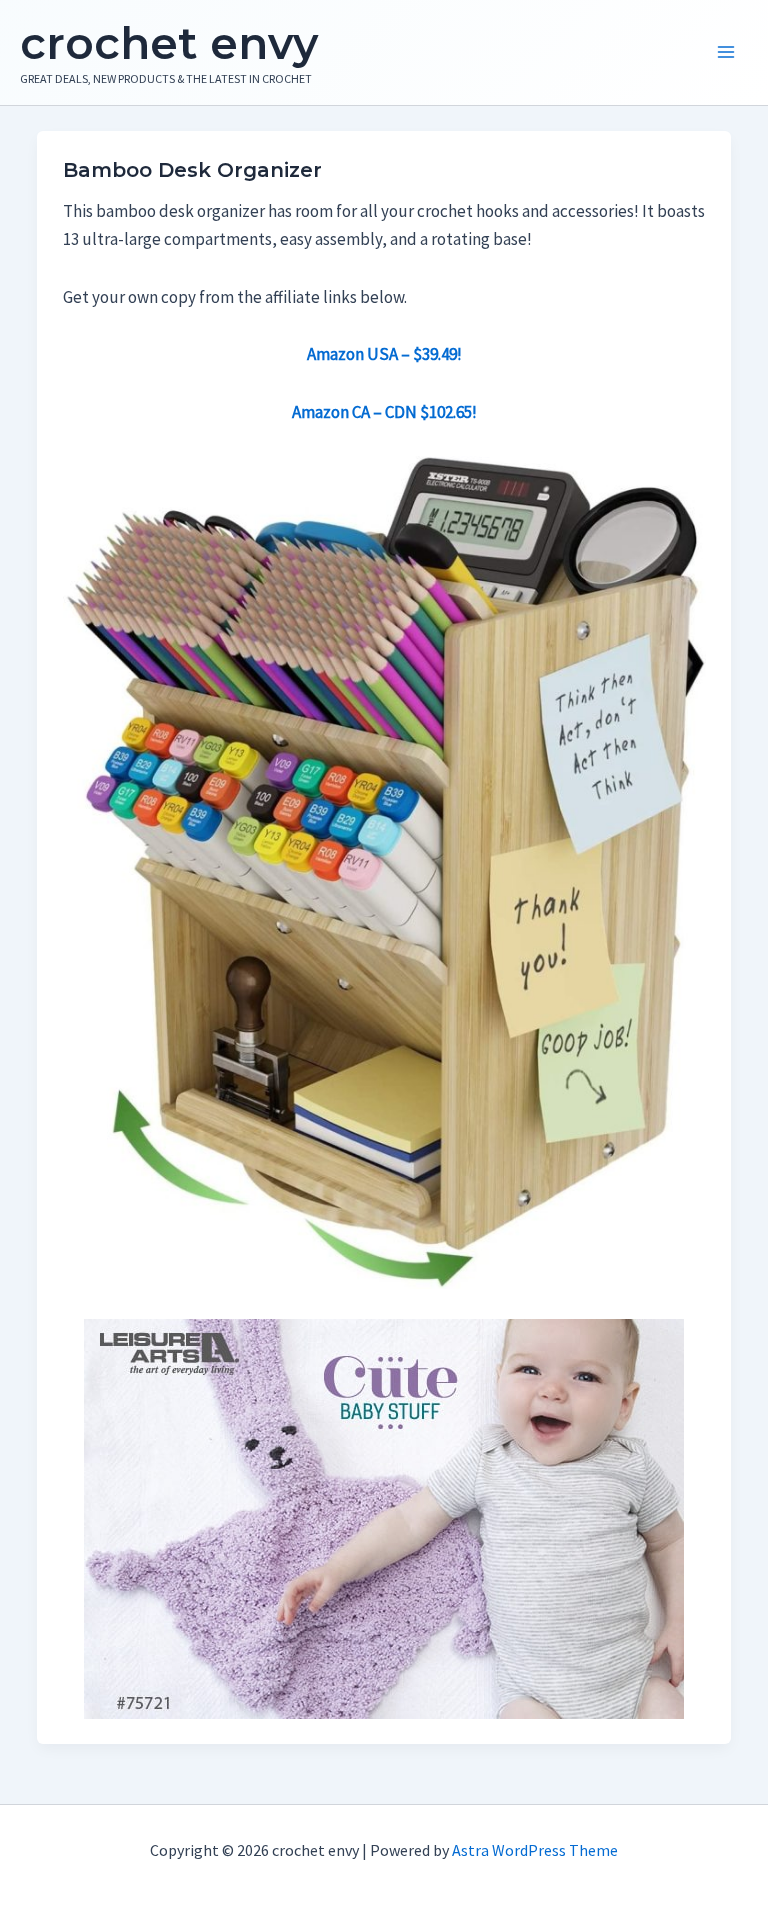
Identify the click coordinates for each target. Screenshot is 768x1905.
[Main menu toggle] (726, 53)
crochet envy (169, 43)
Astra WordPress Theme (535, 1850)
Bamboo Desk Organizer (192, 170)
